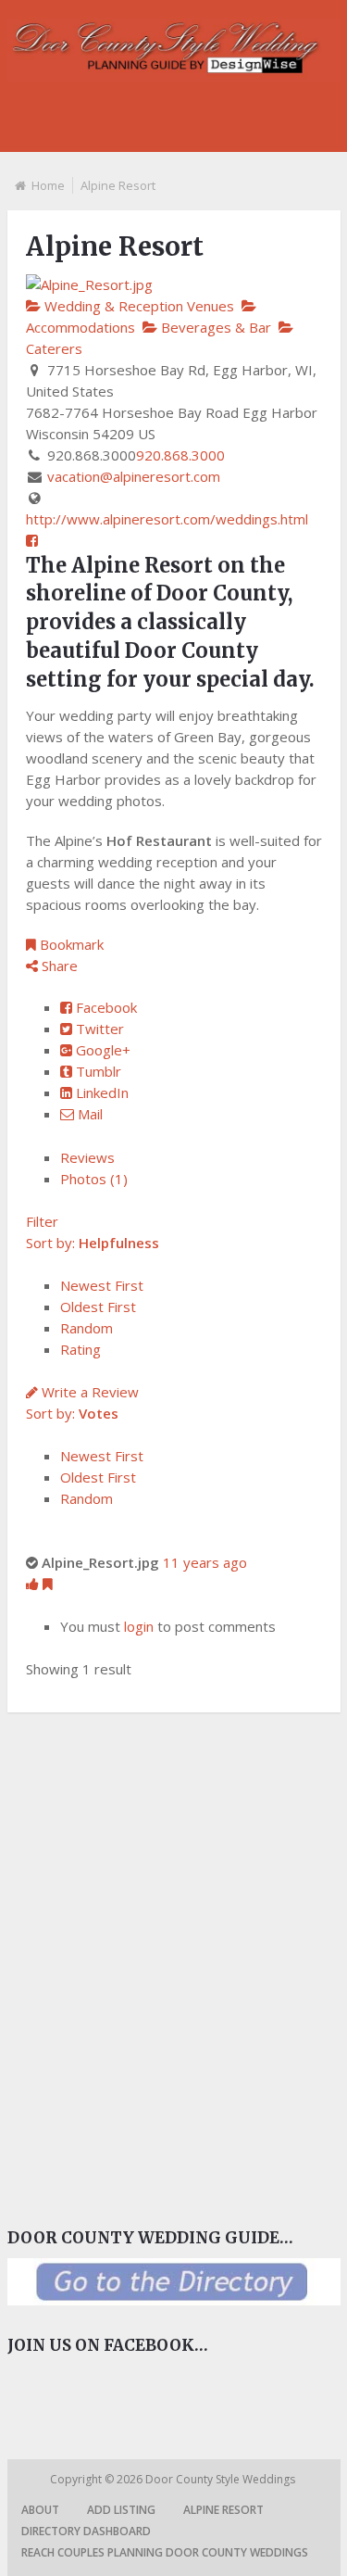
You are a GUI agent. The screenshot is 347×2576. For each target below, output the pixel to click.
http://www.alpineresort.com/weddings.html (167, 519)
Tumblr (97, 1071)
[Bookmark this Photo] (48, 1584)
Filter (42, 1221)
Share (58, 966)
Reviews (87, 1157)
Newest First (102, 1285)
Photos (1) (94, 1179)
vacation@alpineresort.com (134, 476)
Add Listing (121, 2510)
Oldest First (98, 1307)
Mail (88, 1114)
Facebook (105, 1007)
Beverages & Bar (214, 327)
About (40, 2510)
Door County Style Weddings (222, 2479)
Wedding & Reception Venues (137, 306)
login (139, 1626)
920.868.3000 (180, 455)
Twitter (98, 1029)
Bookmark (70, 944)
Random (87, 1328)
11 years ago (205, 1562)
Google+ (101, 1050)
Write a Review (88, 1392)
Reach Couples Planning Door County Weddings (165, 2552)
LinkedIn (100, 1092)
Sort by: (93, 1243)
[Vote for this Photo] (34, 1584)
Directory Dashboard (86, 2531)
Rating (81, 1349)
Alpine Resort (223, 2510)
